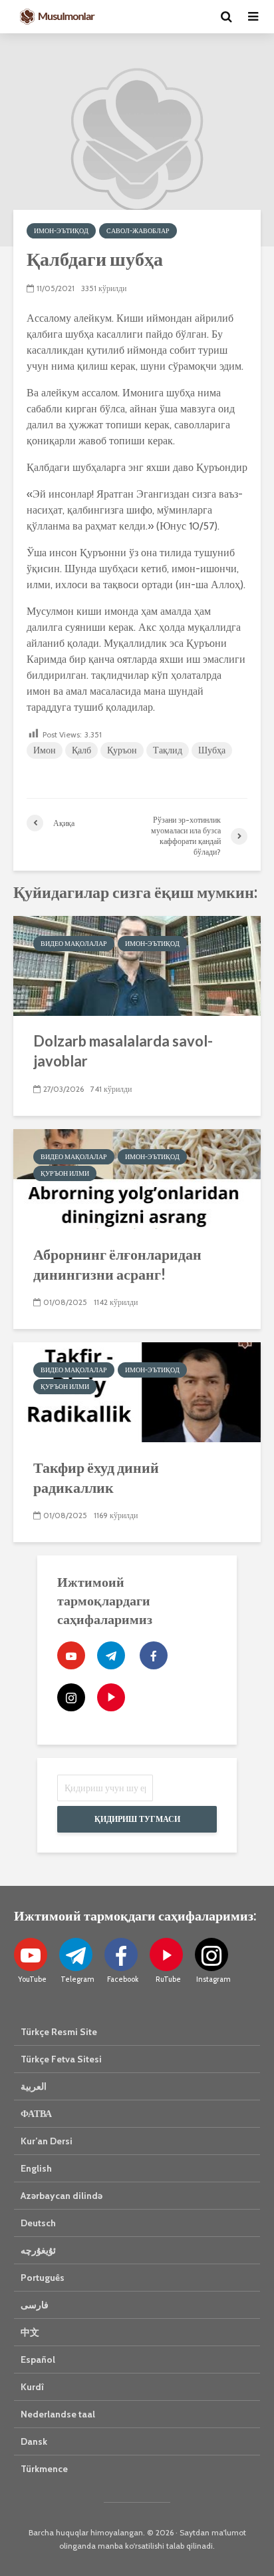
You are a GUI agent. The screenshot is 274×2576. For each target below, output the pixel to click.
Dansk (34, 2441)
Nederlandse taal (58, 2414)
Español (38, 2360)
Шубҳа (212, 750)
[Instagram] (71, 1697)
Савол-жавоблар (138, 231)
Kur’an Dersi (47, 2141)
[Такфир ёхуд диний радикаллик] (137, 1391)
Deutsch (38, 2223)
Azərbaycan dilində (62, 2196)
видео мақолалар (74, 944)
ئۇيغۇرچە (38, 2250)
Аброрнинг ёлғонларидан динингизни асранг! (117, 1264)
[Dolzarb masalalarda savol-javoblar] (137, 965)
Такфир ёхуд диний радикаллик (96, 1477)
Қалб (81, 750)
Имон (45, 750)
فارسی (35, 2305)
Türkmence (44, 2469)
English (36, 2168)
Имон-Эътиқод (61, 231)
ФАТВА (36, 2114)
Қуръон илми (65, 1173)
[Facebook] (154, 1655)
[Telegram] (111, 1655)
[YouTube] (71, 1655)
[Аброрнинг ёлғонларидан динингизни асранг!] (137, 1178)
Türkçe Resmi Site (59, 2032)
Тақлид (168, 750)
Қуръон (122, 750)
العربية (34, 2086)
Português (43, 2278)
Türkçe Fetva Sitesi (61, 2059)
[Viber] (111, 1697)
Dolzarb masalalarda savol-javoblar (123, 1051)
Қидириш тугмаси (137, 1819)
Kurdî (32, 2387)
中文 (30, 2332)
